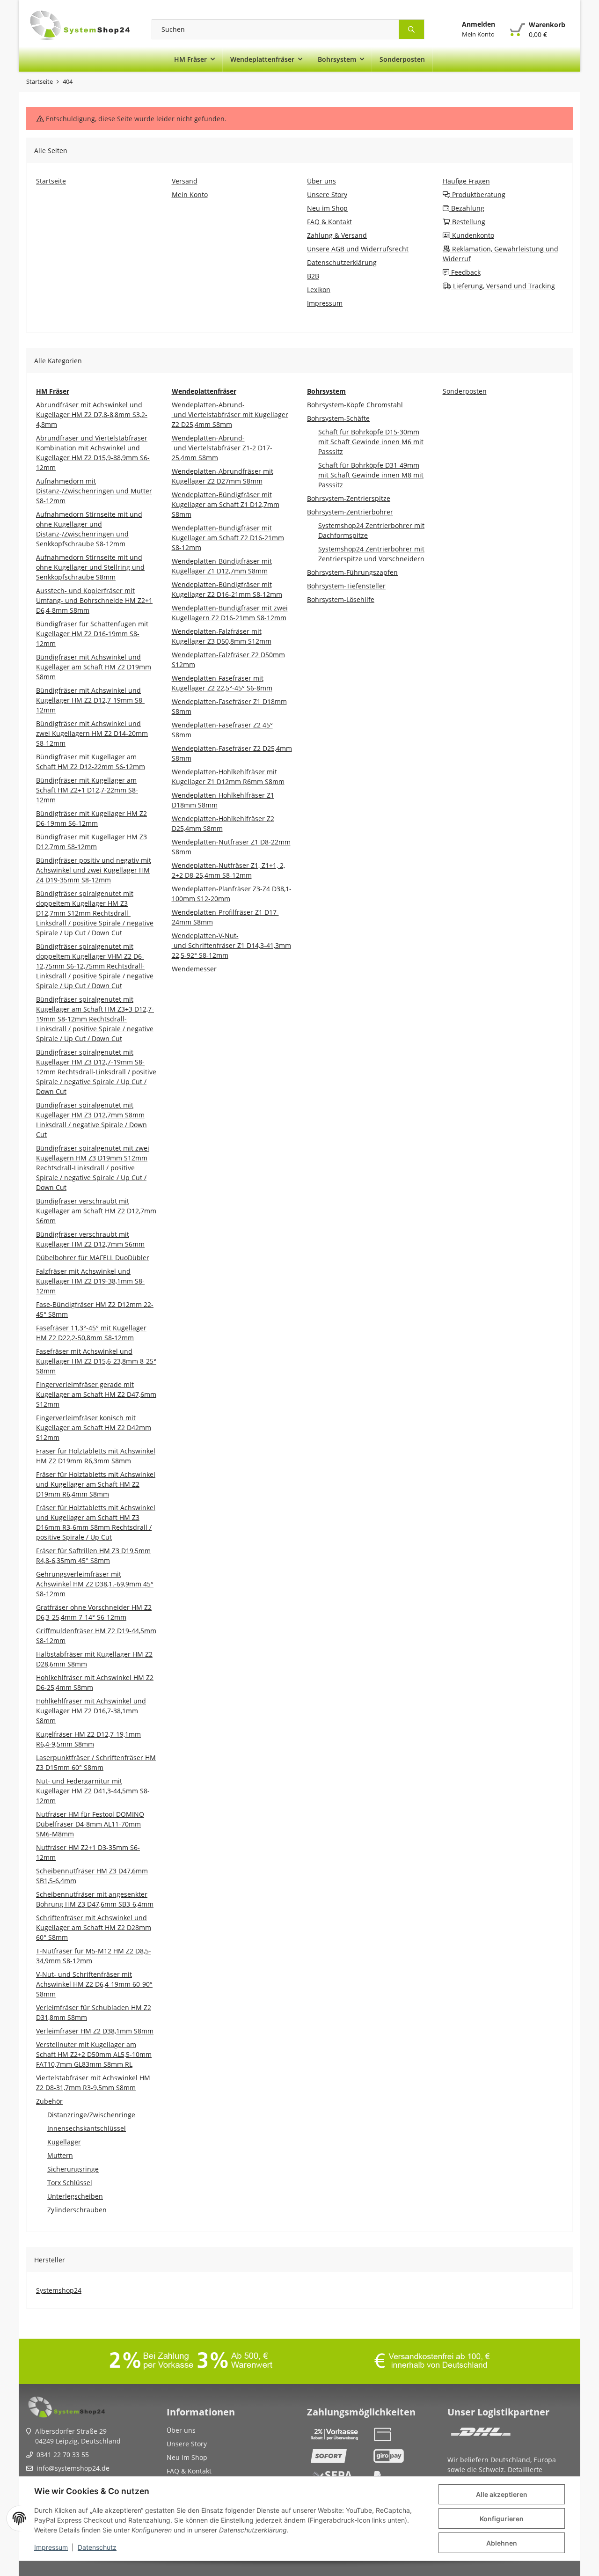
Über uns (181, 2430)
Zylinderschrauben (77, 2210)
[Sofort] (338, 2456)
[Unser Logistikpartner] (481, 2434)
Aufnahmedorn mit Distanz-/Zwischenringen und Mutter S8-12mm (94, 491)
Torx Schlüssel (70, 2183)
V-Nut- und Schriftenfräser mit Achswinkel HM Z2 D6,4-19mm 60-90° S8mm (94, 1984)
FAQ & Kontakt (189, 2471)
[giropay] (401, 2456)
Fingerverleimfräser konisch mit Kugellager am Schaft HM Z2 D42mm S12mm (94, 1427)
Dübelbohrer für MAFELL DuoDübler (93, 1258)
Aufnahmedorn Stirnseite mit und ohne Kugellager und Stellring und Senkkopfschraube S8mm (90, 567)
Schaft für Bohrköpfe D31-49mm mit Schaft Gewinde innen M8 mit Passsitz (371, 475)
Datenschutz (97, 2547)
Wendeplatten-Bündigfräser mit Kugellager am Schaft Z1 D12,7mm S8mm (226, 504)
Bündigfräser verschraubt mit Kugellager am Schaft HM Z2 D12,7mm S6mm (96, 1211)
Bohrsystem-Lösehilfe (341, 599)
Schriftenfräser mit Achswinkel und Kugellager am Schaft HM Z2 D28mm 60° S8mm (94, 1927)
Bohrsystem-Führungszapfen (352, 572)
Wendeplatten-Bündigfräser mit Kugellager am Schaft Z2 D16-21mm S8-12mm (228, 538)
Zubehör (49, 2101)
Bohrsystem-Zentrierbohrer (350, 512)
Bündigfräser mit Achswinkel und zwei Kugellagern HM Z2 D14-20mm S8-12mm (92, 733)
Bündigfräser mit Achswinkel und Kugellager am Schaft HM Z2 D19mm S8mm (94, 667)
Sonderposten (465, 391)
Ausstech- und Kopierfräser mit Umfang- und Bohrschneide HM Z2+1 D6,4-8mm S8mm (94, 600)
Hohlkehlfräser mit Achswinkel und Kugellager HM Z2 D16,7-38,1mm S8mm (91, 1711)
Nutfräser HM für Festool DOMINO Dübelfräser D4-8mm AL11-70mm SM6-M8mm (90, 1824)
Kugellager (64, 2142)
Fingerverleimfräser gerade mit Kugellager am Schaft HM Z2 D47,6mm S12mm (96, 1394)
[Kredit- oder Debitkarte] (401, 2434)
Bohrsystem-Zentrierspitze (349, 498)
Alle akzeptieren (502, 2494)
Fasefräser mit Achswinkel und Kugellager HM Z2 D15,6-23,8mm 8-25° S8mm (96, 1361)
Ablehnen (502, 2543)
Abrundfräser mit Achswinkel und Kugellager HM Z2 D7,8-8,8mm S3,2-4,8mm (92, 415)
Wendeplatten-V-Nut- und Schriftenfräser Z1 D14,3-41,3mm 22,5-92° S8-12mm (231, 945)
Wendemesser (194, 969)
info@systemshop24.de (73, 2468)
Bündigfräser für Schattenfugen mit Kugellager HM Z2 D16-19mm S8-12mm (92, 634)
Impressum (51, 2547)
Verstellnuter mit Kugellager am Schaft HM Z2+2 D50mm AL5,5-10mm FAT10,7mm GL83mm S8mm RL (94, 2054)
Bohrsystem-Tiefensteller (346, 586)
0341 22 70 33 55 (63, 2455)
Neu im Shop (187, 2457)
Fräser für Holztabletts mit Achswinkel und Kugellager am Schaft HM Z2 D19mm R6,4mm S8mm (96, 1484)
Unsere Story (187, 2444)
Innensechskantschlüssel (87, 2128)
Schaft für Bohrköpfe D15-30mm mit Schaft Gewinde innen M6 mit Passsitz (371, 442)
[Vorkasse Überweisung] (338, 2434)
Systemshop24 (59, 2290)
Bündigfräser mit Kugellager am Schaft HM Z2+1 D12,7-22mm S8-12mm (87, 790)
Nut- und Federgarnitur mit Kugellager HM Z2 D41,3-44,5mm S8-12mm (93, 1791)
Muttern (60, 2155)
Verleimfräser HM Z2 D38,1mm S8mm (95, 2031)
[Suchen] (412, 29)
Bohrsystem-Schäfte (338, 418)
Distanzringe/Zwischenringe (91, 2115)
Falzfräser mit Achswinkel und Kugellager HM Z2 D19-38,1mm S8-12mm (90, 1281)
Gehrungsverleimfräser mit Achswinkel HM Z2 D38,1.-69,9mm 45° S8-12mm (95, 1584)
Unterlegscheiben (75, 2196)
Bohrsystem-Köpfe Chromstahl (355, 405)
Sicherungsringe (73, 2169)
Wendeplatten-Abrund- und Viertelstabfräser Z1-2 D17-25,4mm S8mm (222, 448)
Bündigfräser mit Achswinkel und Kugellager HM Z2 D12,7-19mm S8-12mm (90, 700)
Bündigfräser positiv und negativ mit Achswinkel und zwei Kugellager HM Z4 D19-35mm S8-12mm (94, 870)
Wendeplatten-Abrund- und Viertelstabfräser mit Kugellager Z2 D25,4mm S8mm (230, 415)
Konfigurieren (502, 2519)
